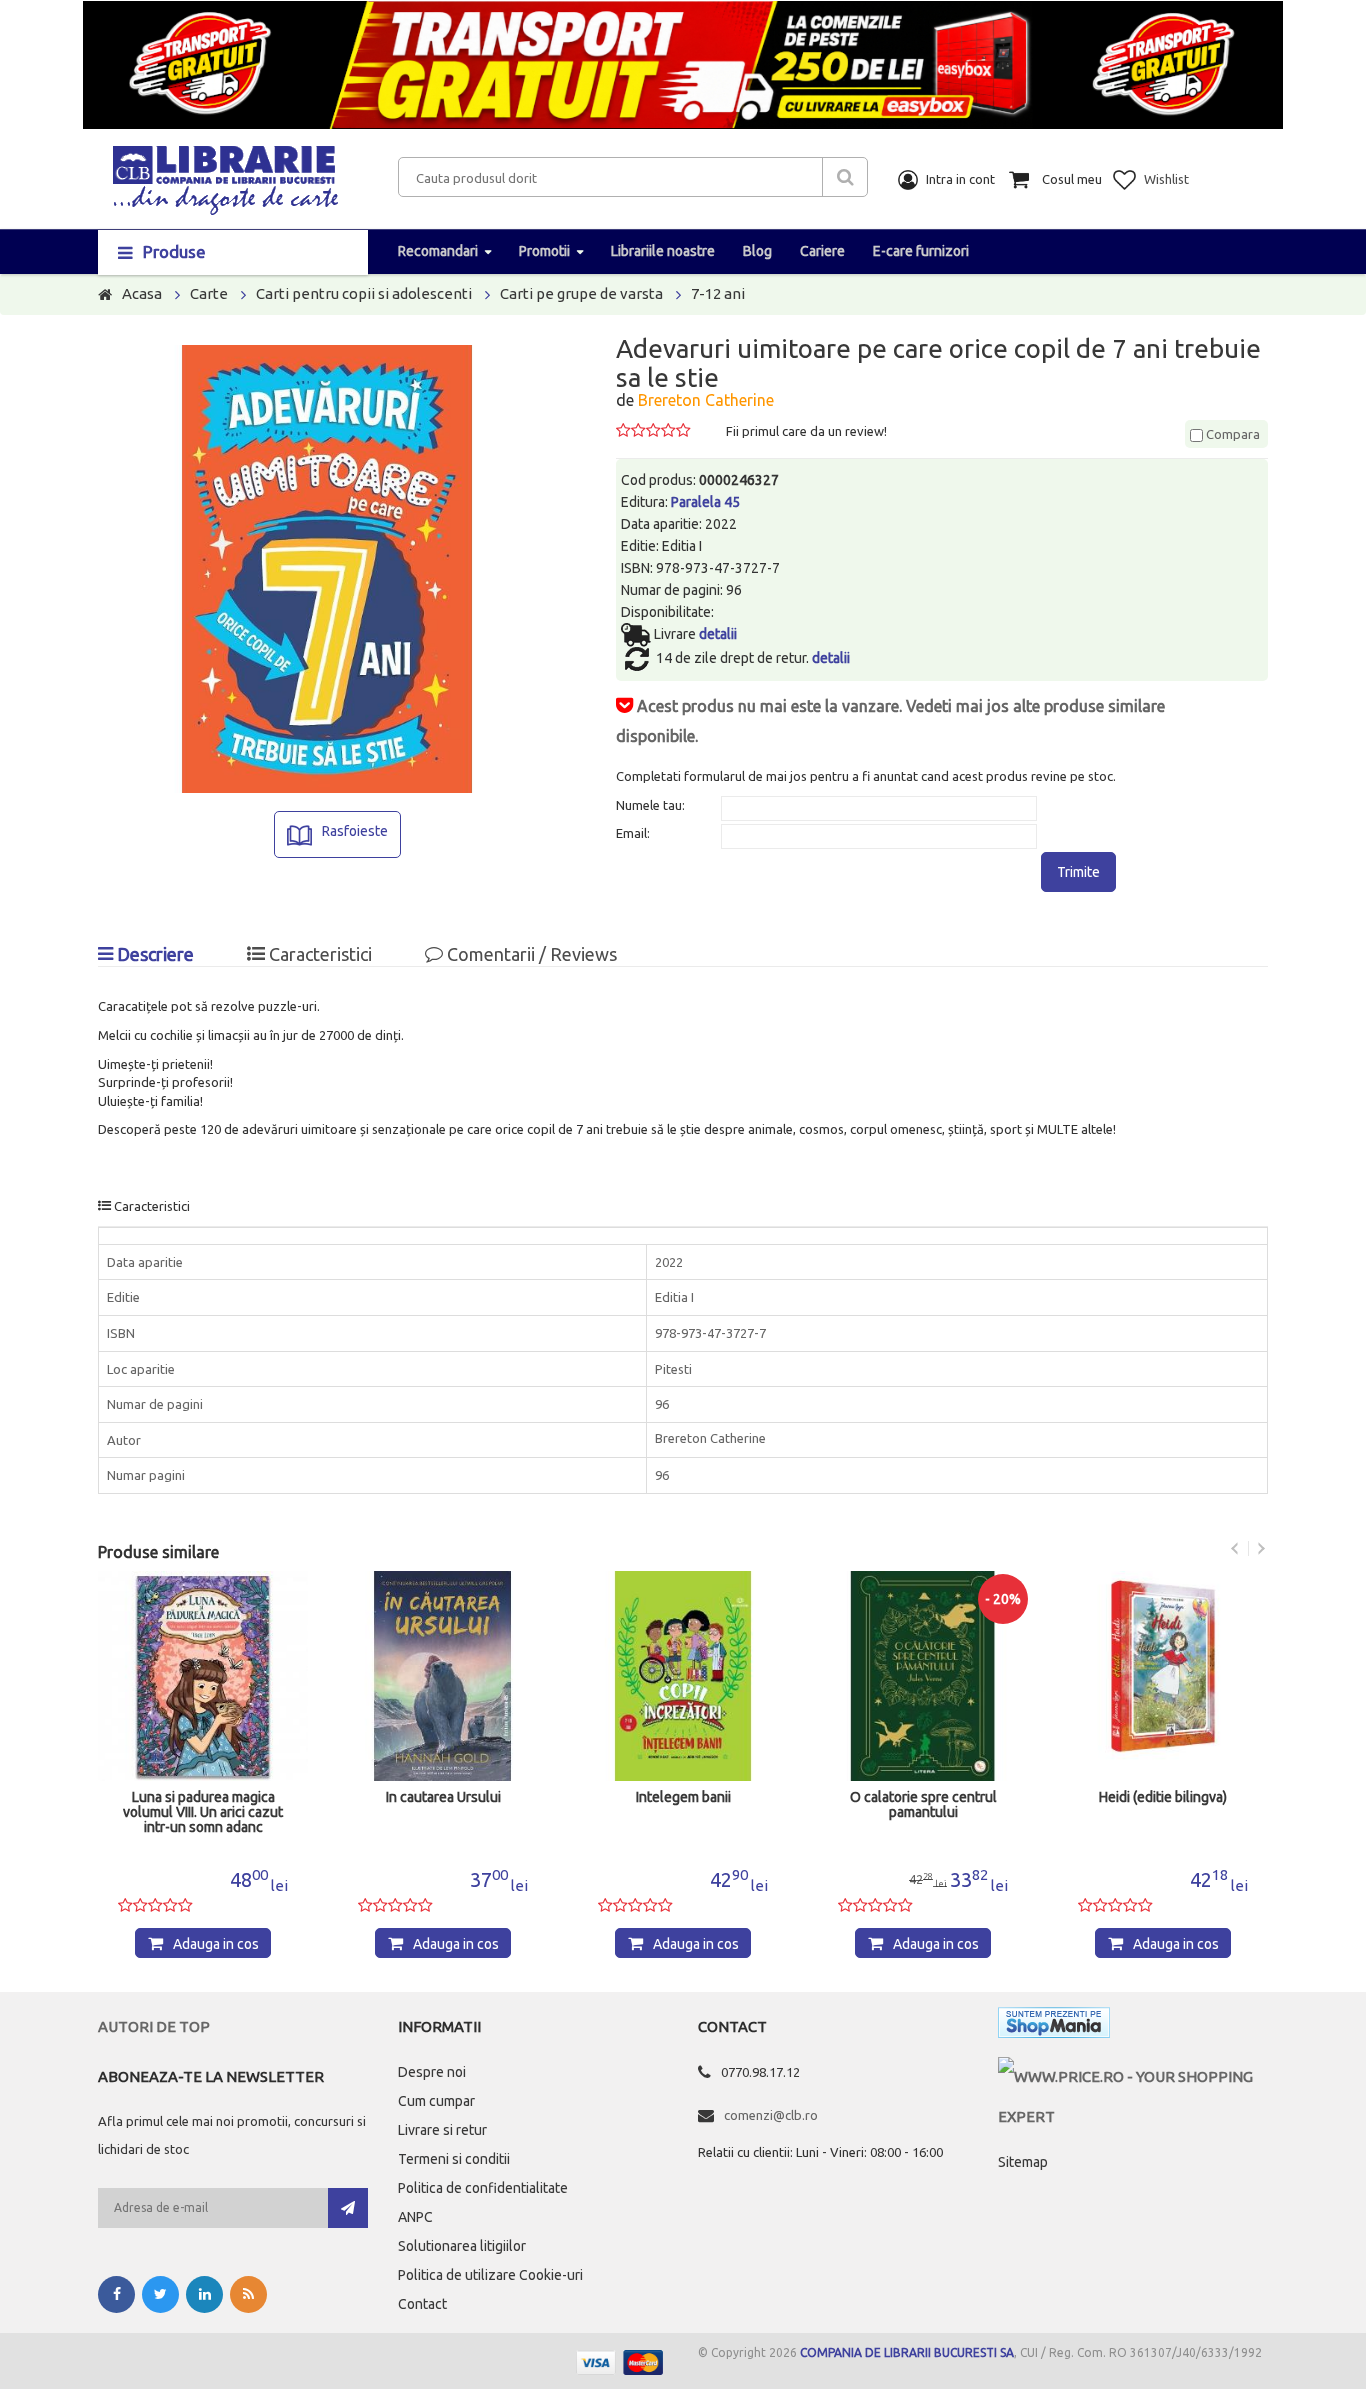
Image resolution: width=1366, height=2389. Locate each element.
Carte (209, 293)
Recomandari (438, 251)
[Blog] (248, 2294)
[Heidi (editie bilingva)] (1163, 1676)
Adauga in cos (216, 1944)
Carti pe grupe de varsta (581, 293)
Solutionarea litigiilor (462, 2246)
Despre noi (432, 2072)
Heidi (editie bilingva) (1163, 1797)
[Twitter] (160, 2294)
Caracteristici (318, 954)
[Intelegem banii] (683, 1676)
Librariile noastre (663, 251)
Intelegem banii (683, 1797)
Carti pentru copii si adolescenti (364, 293)
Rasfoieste (355, 831)
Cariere (822, 251)
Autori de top (154, 2026)
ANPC (415, 2217)
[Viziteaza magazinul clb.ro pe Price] (1133, 2076)
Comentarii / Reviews (530, 954)
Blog (757, 251)
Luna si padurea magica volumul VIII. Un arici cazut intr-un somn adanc (203, 1812)
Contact (422, 2304)
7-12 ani (718, 293)
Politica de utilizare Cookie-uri (490, 2275)
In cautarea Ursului (443, 1797)
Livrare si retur (442, 2130)
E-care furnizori (921, 251)
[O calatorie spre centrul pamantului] (923, 1676)
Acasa (142, 293)
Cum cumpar (436, 2101)
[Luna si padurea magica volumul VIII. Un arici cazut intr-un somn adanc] (203, 1676)
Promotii (544, 251)
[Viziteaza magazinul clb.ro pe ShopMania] (1054, 2026)
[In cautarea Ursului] (443, 1676)
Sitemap (1023, 2162)
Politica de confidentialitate (483, 2188)
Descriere (153, 954)
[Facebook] (116, 2294)
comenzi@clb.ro (771, 2115)
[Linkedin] (204, 2294)
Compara (1231, 434)
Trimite (1078, 872)
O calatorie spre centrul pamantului (923, 1805)
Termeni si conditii (454, 2159)
